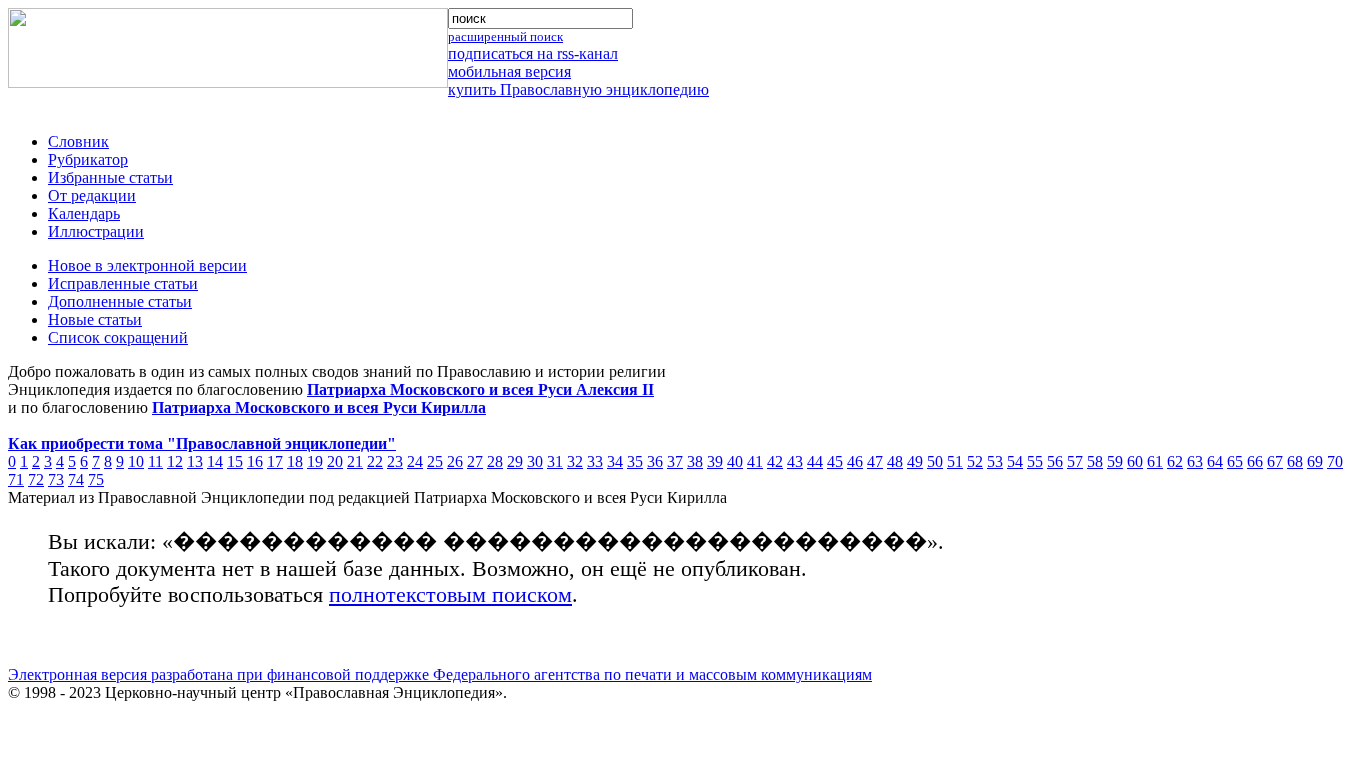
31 (555, 461)
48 (895, 461)
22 (375, 461)
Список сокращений (118, 337)
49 (915, 461)
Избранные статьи (110, 177)
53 (995, 461)
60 (1135, 461)
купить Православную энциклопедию (578, 89)
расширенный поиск (505, 36)
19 (315, 461)
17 (275, 461)
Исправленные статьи (123, 283)
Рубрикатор (88, 159)
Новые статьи (95, 319)
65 (1235, 461)
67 (1275, 461)
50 (935, 461)
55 (1035, 461)
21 (355, 461)
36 (655, 461)
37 (675, 461)
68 (1295, 461)
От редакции (92, 195)
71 (16, 479)
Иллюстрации (96, 231)
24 (415, 461)
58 (1095, 461)
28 (495, 461)
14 (215, 461)
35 (635, 461)
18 (295, 461)
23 (395, 461)
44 (815, 461)
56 (1055, 461)
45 (835, 461)
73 (56, 479)
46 (855, 461)
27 (475, 461)
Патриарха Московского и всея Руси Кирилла (319, 407)
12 (175, 461)
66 (1255, 461)
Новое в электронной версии (147, 265)
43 (795, 461)
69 (1315, 461)
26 (455, 461)
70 (1335, 461)
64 (1215, 461)
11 (155, 461)
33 (595, 461)
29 (515, 461)
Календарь (84, 213)
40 (735, 461)
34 (615, 461)
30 (535, 461)
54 (1015, 461)
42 (775, 461)
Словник (78, 141)
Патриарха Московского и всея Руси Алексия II (480, 389)
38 (695, 461)
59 (1115, 461)
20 (335, 461)
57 (1075, 461)
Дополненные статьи (120, 301)
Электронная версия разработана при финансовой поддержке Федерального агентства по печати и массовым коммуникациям (440, 674)
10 (136, 461)
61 (1155, 461)
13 (195, 461)
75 (96, 479)
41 (755, 461)
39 (715, 461)
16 (255, 461)
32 (575, 461)
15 (235, 461)
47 (875, 461)
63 (1195, 461)
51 (955, 461)
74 (76, 479)
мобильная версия (509, 71)
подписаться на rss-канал (533, 53)
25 (435, 461)
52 (975, 461)
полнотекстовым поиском (450, 594)
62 (1175, 461)
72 (36, 479)
